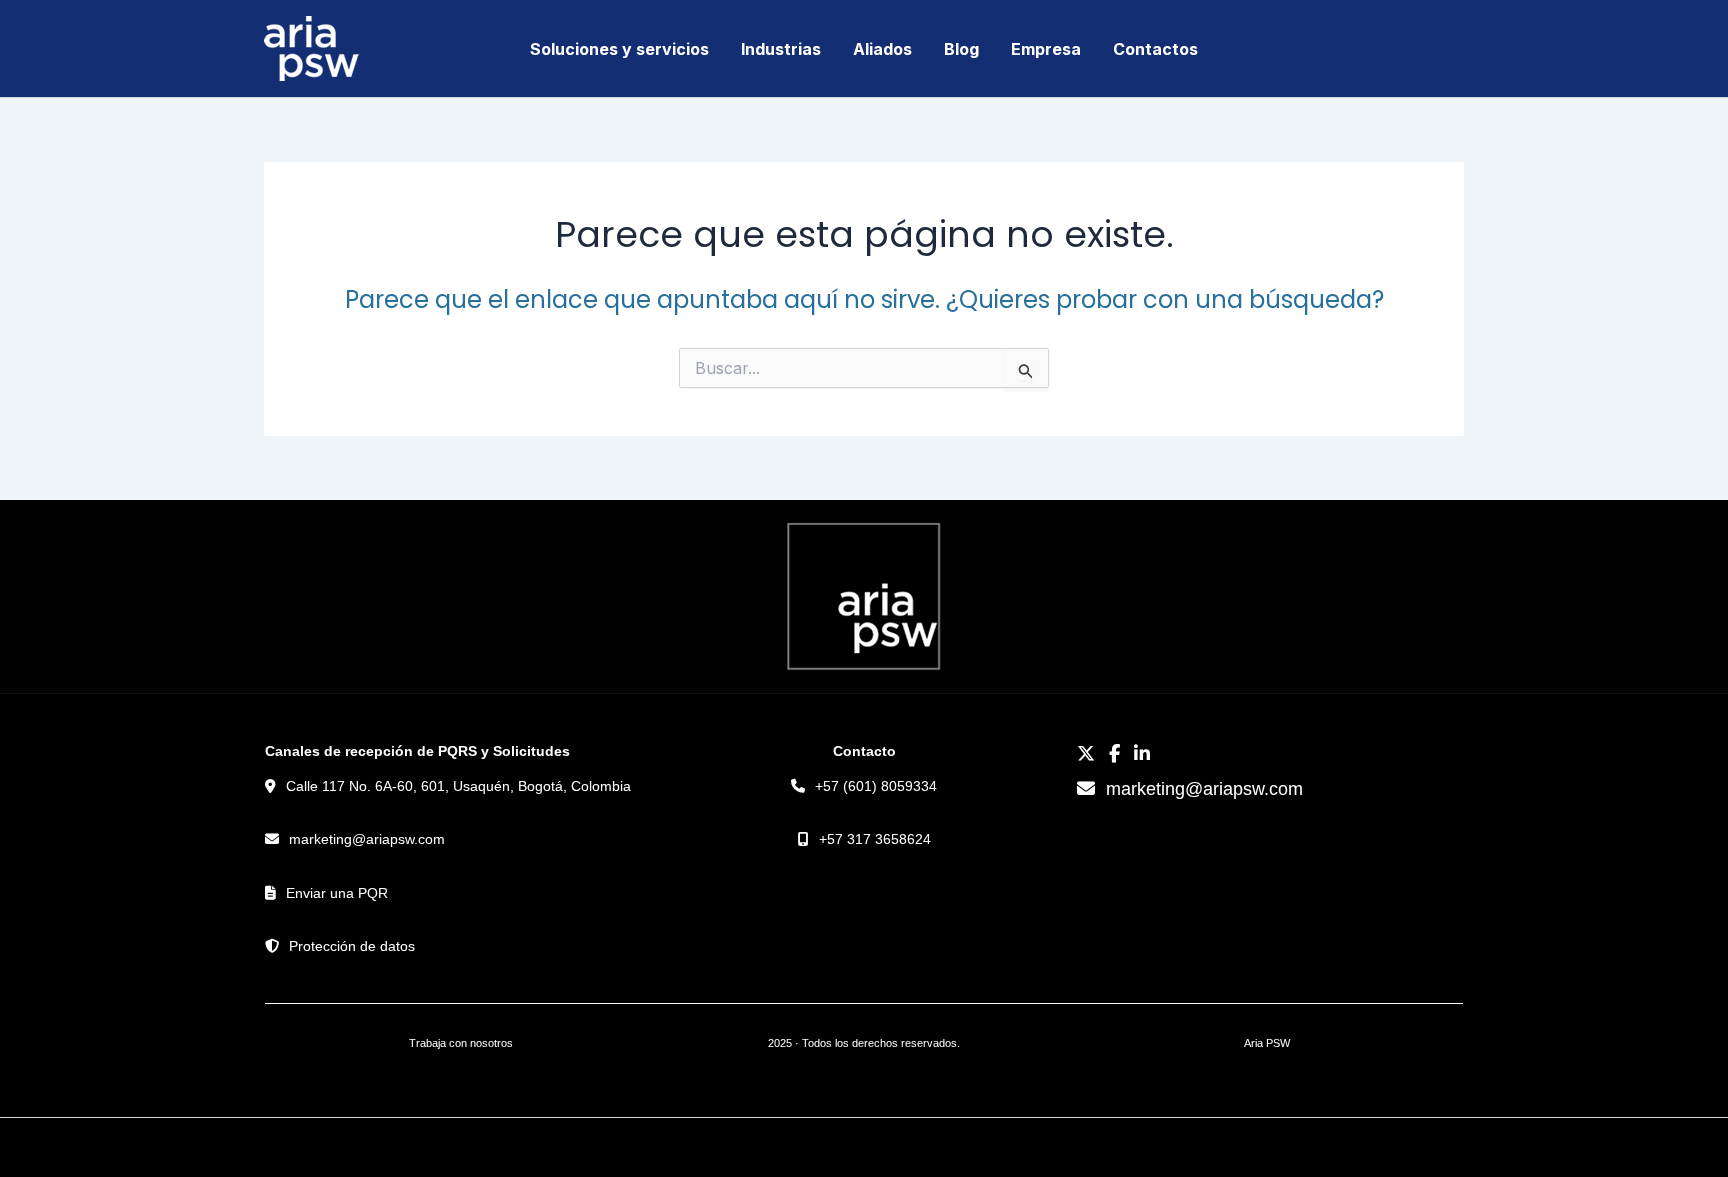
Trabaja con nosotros (461, 1043)
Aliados (882, 49)
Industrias (781, 49)
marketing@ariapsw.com (367, 839)
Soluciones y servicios (619, 49)
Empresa (1046, 49)
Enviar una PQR (337, 893)
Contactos (1155, 49)
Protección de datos (352, 946)
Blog (961, 49)
